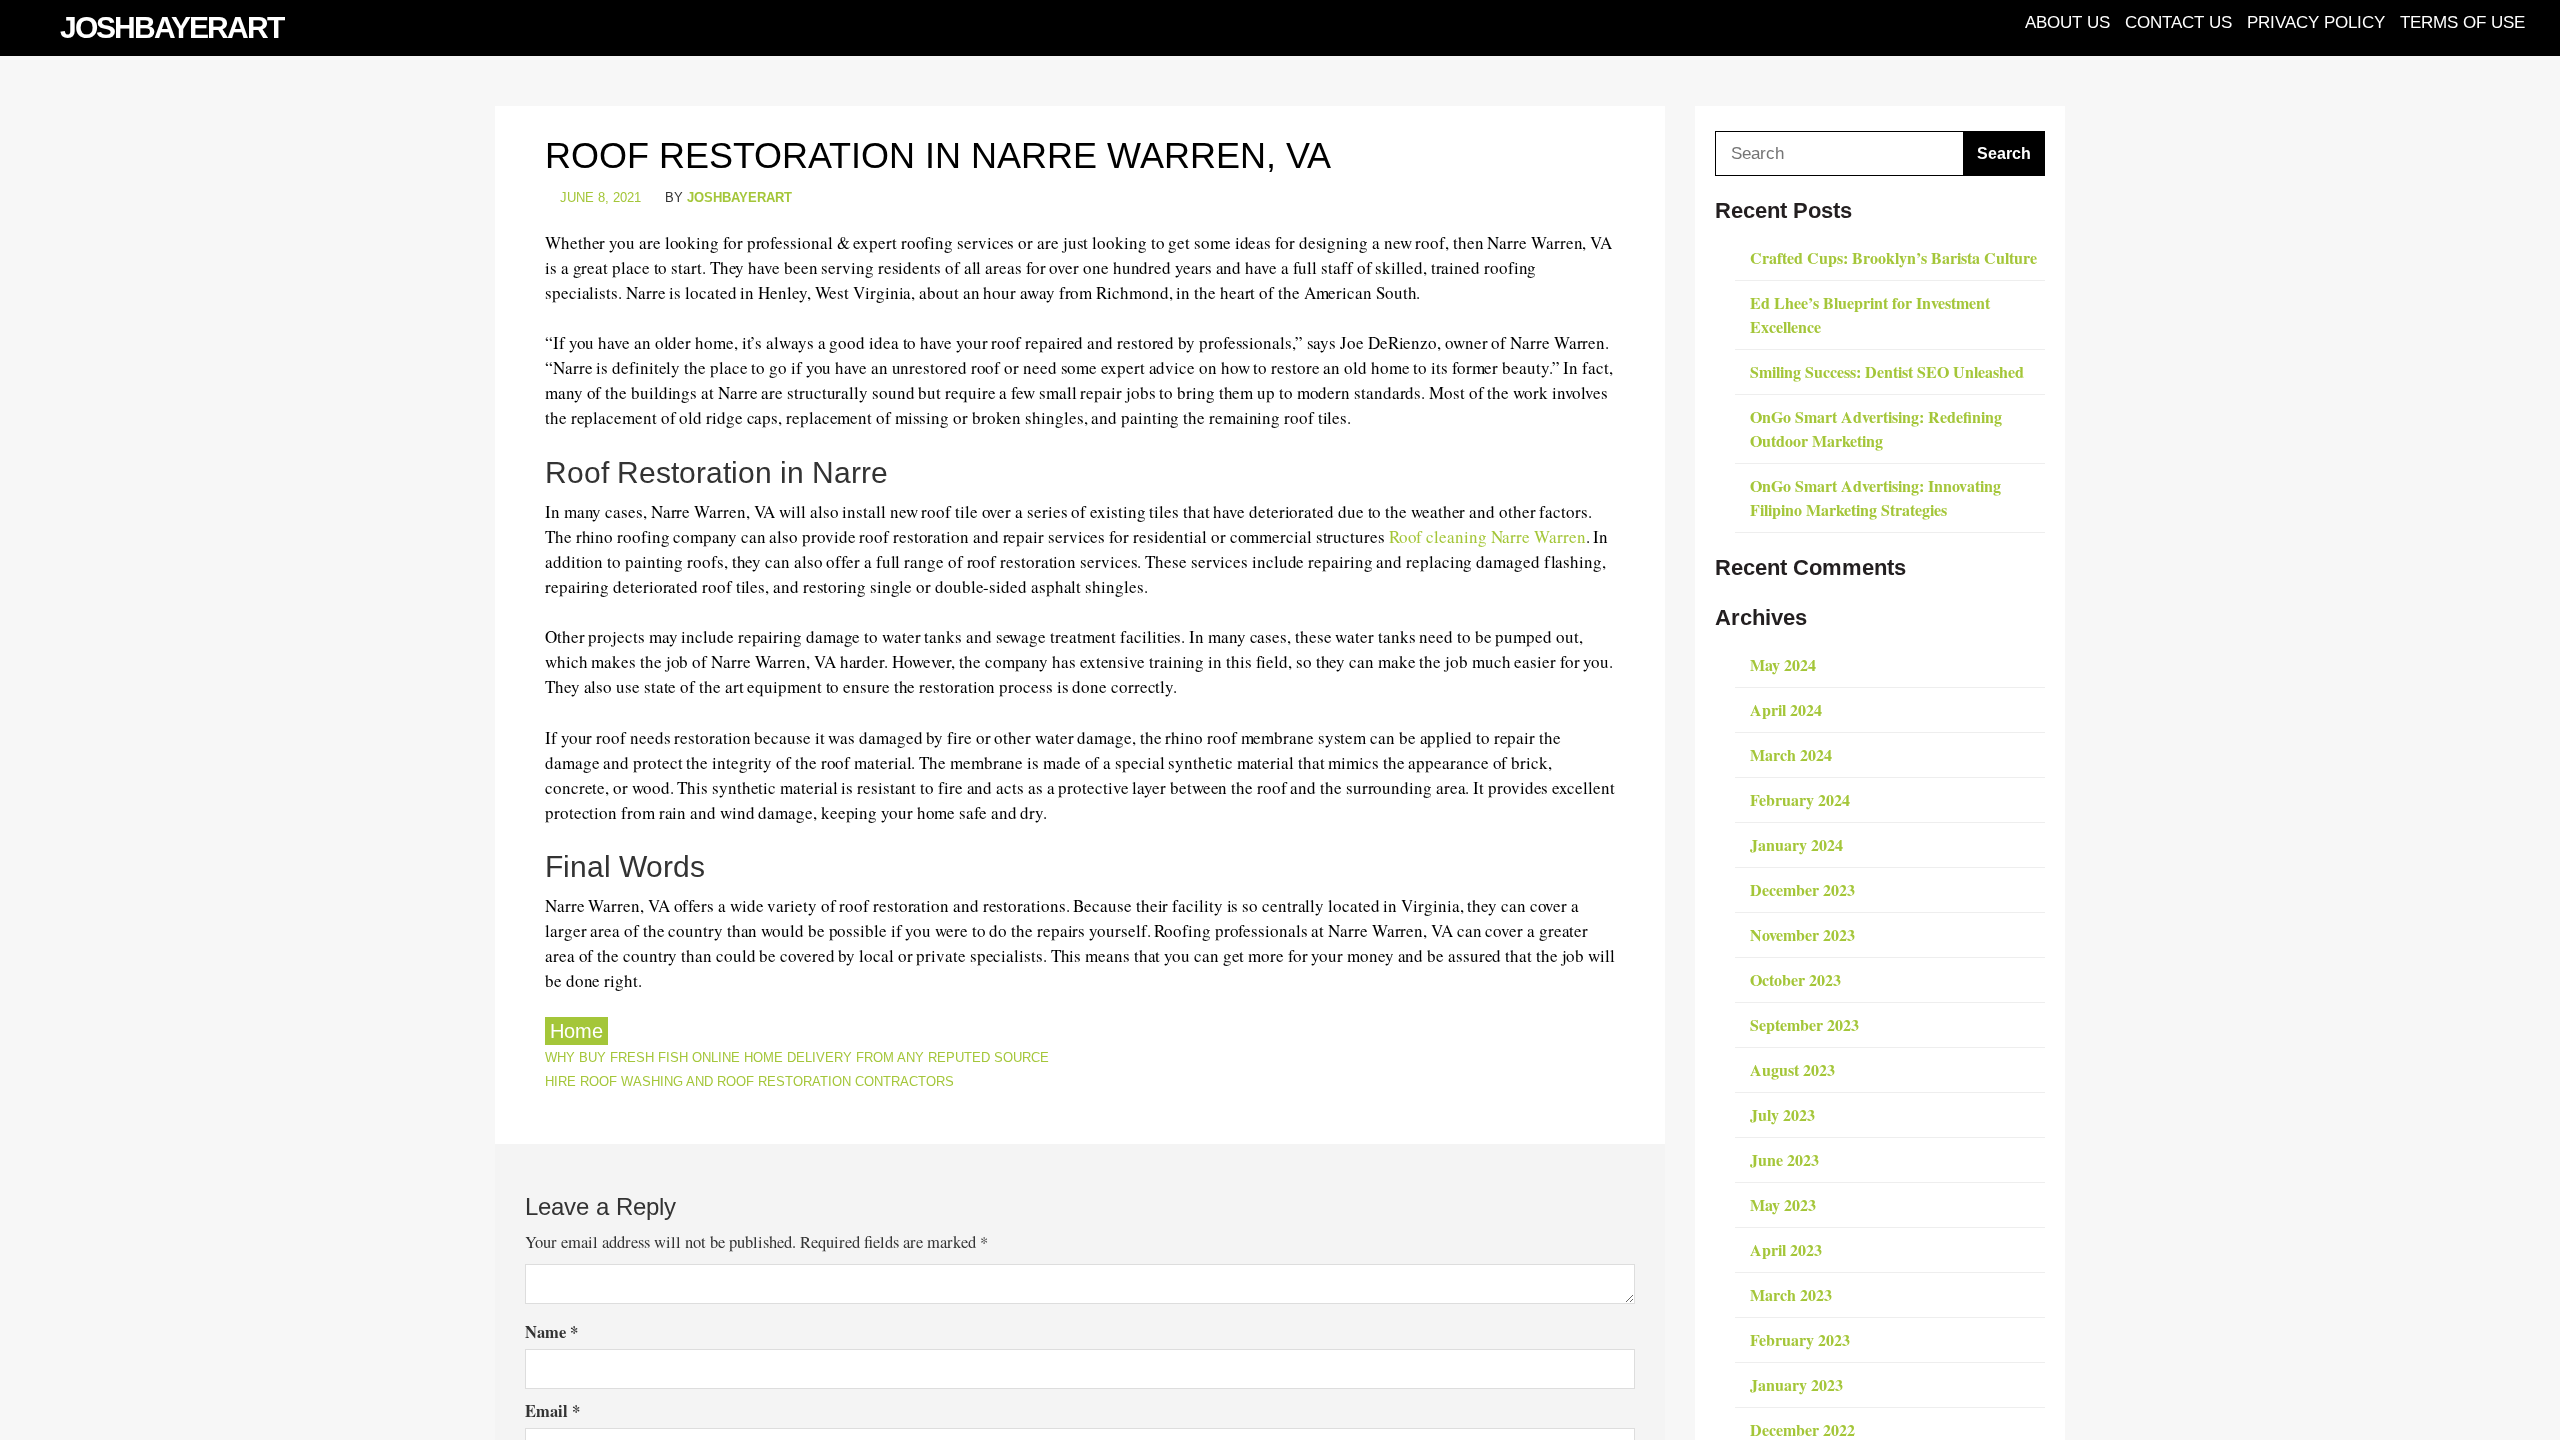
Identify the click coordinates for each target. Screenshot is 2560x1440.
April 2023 (1786, 1249)
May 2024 (1783, 664)
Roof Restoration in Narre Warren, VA (938, 155)
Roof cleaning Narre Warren (1487, 536)
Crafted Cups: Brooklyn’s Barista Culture (1893, 257)
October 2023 (1795, 979)
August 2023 (1792, 1069)
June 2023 (1784, 1159)
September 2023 (1804, 1024)
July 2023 (1782, 1114)
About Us (2067, 22)
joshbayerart (739, 197)
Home (576, 1031)
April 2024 (1786, 709)
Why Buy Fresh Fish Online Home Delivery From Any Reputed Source (797, 1057)
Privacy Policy (2316, 22)
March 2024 (1791, 754)
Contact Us (2178, 22)
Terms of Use (2462, 22)
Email (552, 1411)
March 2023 (1791, 1294)
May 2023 (1783, 1204)
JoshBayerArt (171, 27)
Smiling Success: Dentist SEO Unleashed (1887, 371)
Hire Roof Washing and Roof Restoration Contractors (749, 1081)
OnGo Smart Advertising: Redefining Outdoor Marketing (1876, 428)
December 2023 (1802, 889)
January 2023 (1796, 1384)
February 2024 (1800, 799)
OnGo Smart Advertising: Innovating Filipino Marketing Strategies (1875, 497)
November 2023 (1802, 934)
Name (551, 1332)
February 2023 (1800, 1339)
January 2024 (1796, 844)
